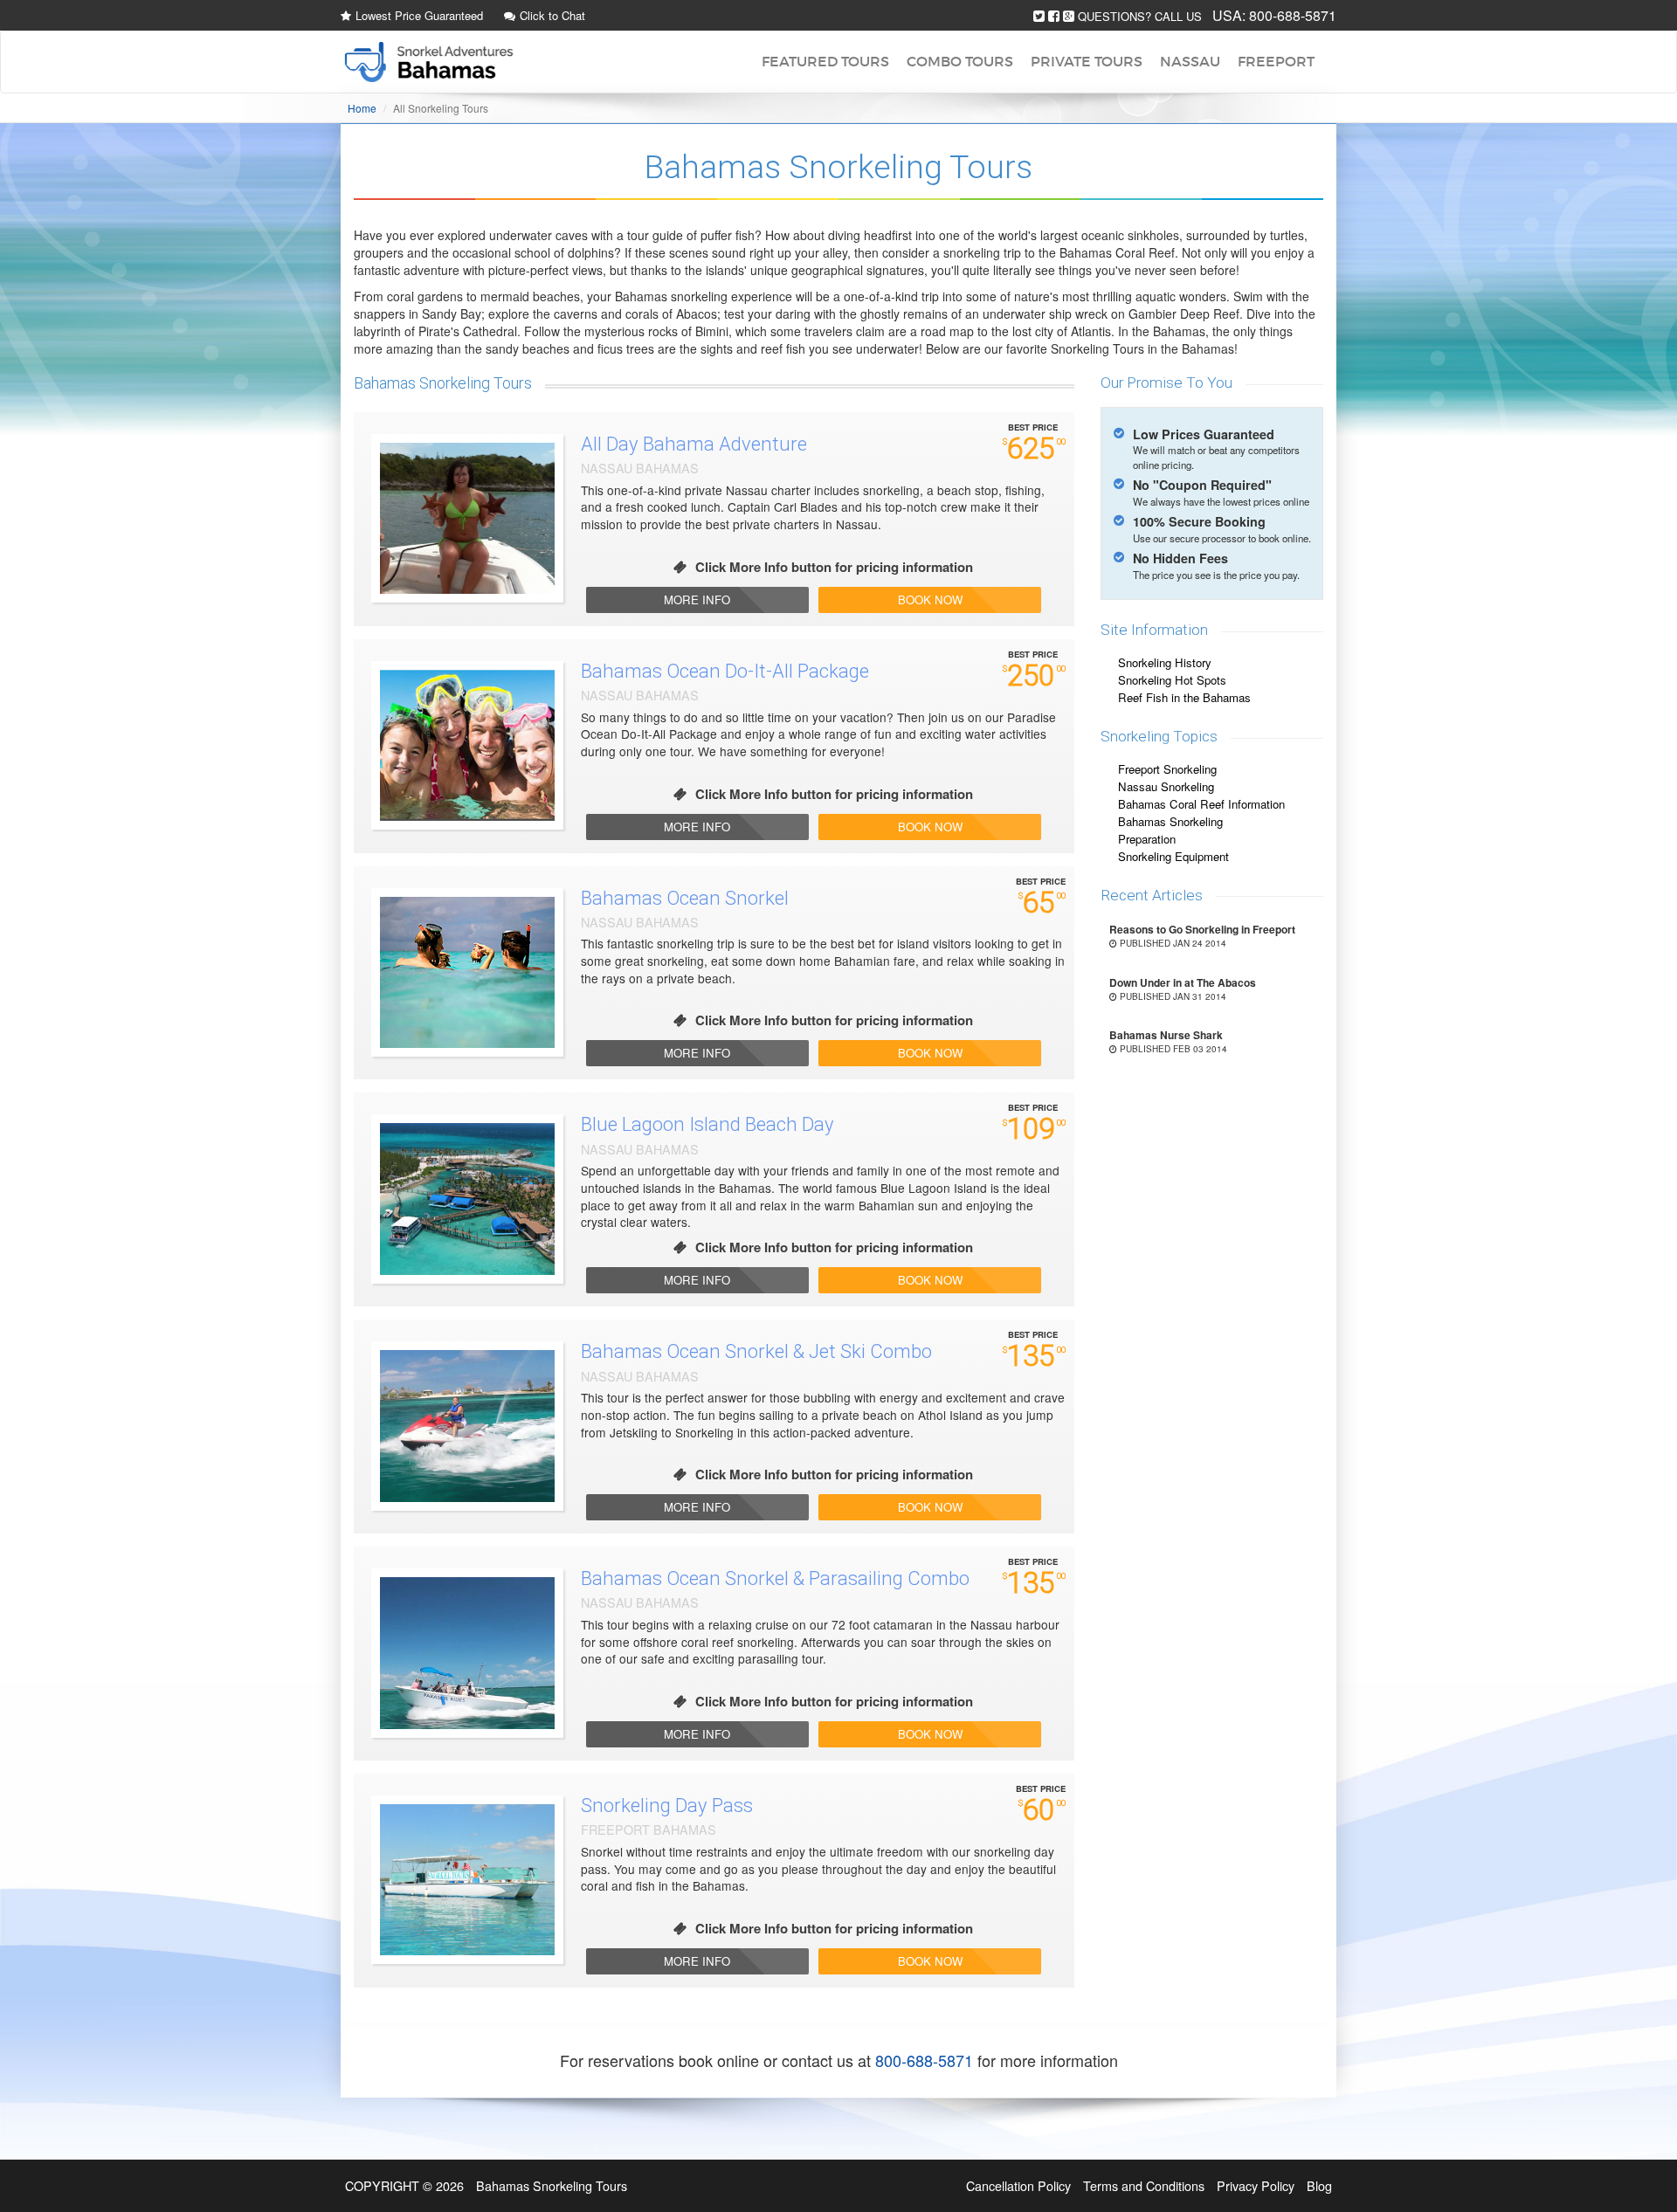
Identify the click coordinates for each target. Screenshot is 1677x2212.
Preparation (1147, 839)
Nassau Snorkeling (1166, 786)
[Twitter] (1039, 16)
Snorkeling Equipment (1173, 856)
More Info (697, 600)
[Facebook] (1054, 16)
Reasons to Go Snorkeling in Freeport (1202, 929)
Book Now (930, 600)
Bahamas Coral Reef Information (1201, 804)
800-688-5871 (1293, 15)
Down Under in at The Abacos (1183, 982)
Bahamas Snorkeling (1170, 821)
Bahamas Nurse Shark (1166, 1035)
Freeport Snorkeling (1167, 769)
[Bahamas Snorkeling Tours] (428, 62)
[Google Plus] (1069, 16)
